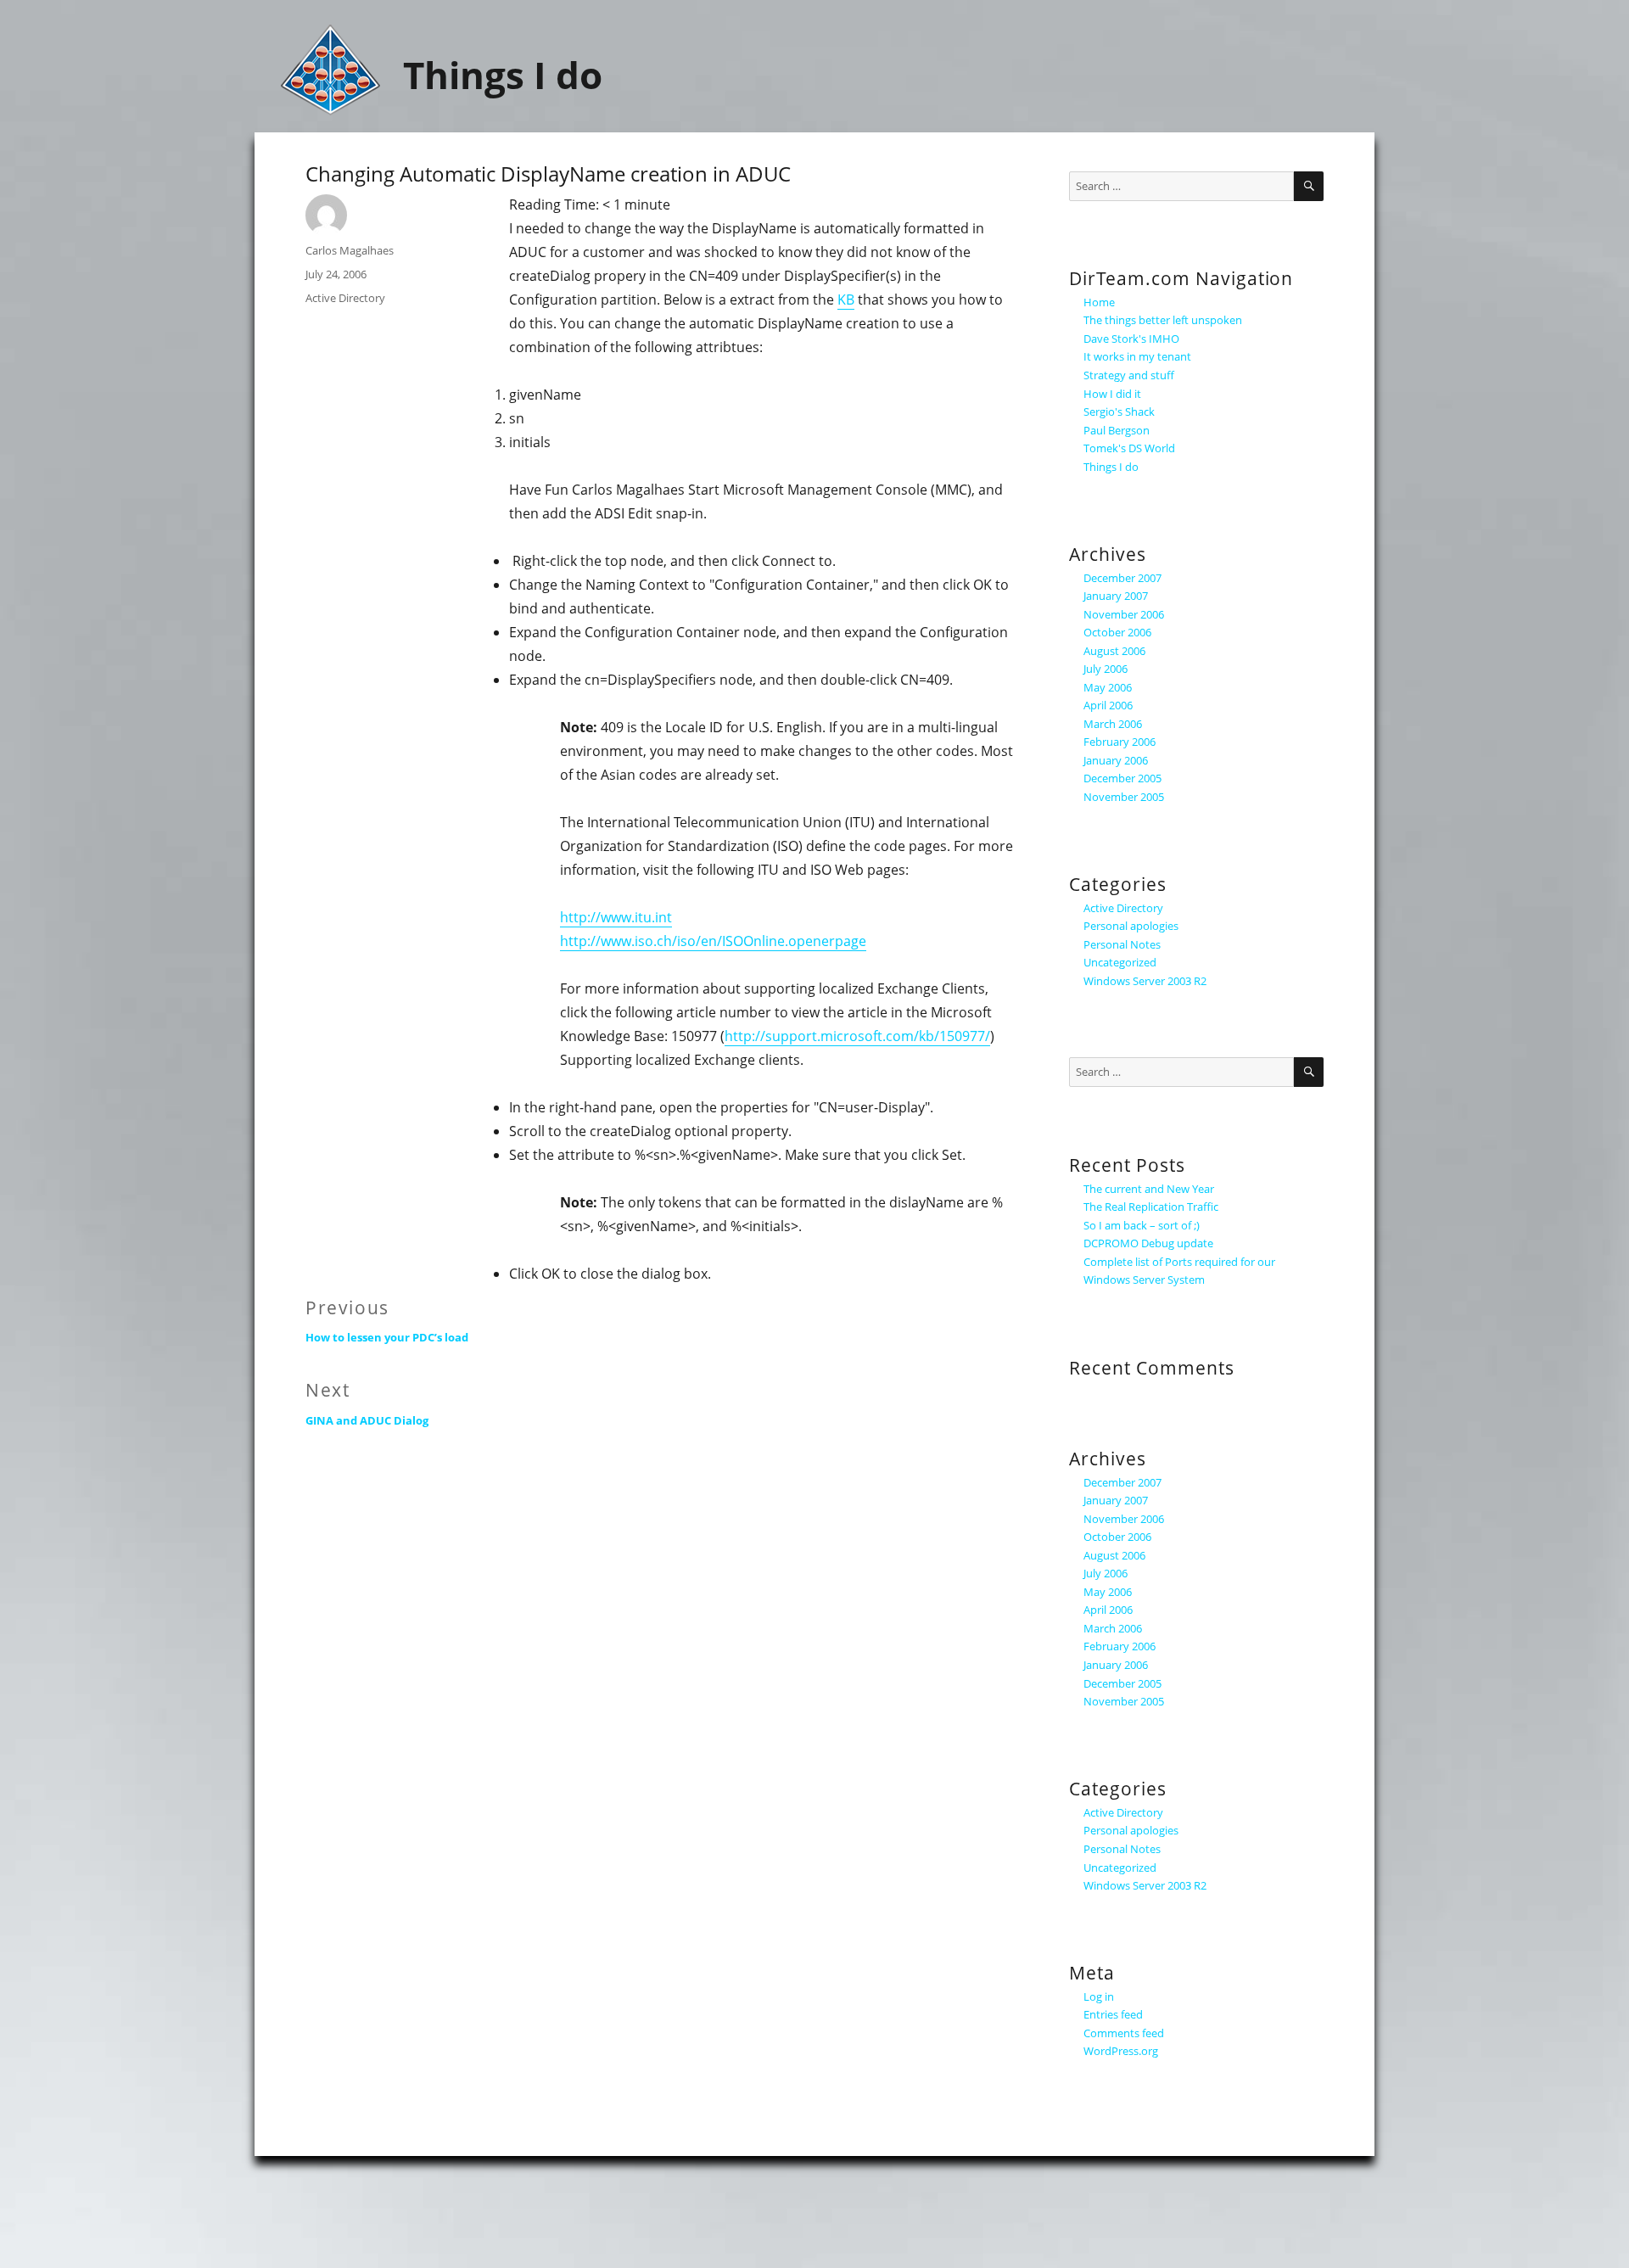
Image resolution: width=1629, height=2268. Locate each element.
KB (846, 300)
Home (1099, 302)
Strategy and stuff (1129, 375)
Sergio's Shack (1119, 412)
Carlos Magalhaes (350, 250)
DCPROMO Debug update (1148, 1243)
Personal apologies (1131, 926)
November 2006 (1124, 614)
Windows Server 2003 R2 (1145, 981)
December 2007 (1122, 578)
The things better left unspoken (1163, 320)
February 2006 (1120, 742)
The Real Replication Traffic (1151, 1207)
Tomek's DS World (1129, 448)
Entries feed (1113, 2014)
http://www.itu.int (616, 917)
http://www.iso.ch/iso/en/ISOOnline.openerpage (713, 941)
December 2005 (1122, 778)
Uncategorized (1120, 962)
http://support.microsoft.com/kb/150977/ (857, 1036)
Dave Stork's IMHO (1131, 339)
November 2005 (1124, 797)
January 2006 (1116, 760)
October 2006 (1117, 632)
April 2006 (1108, 705)
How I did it (1112, 394)
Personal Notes (1122, 944)
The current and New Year (1149, 1189)
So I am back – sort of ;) (1142, 1225)
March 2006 (1113, 724)
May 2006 (1108, 687)
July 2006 (1106, 669)
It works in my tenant (1137, 356)
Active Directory (345, 298)
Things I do (503, 75)
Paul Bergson (1117, 430)
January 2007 (1116, 596)
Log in (1099, 1996)
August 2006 (1114, 651)
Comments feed (1124, 2033)
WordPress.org (1121, 2051)
